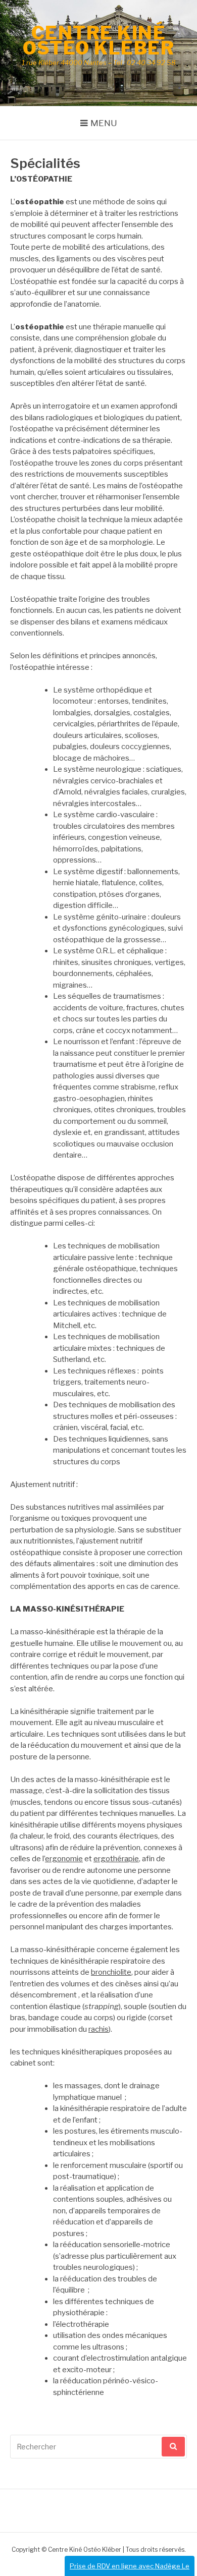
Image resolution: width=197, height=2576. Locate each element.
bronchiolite (111, 1972)
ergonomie (64, 1859)
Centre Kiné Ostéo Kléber (98, 40)
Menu (104, 123)
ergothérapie (116, 1859)
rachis (98, 2029)
